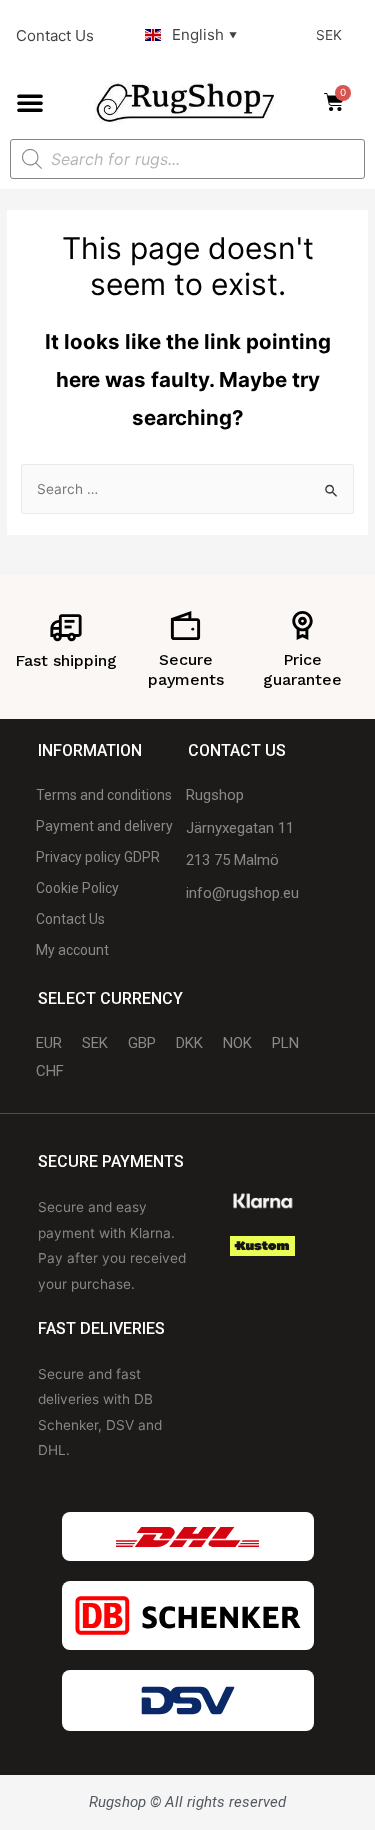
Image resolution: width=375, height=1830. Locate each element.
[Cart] (340, 102)
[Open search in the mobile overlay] (187, 159)
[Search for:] (187, 489)
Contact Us (55, 35)
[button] (30, 102)
